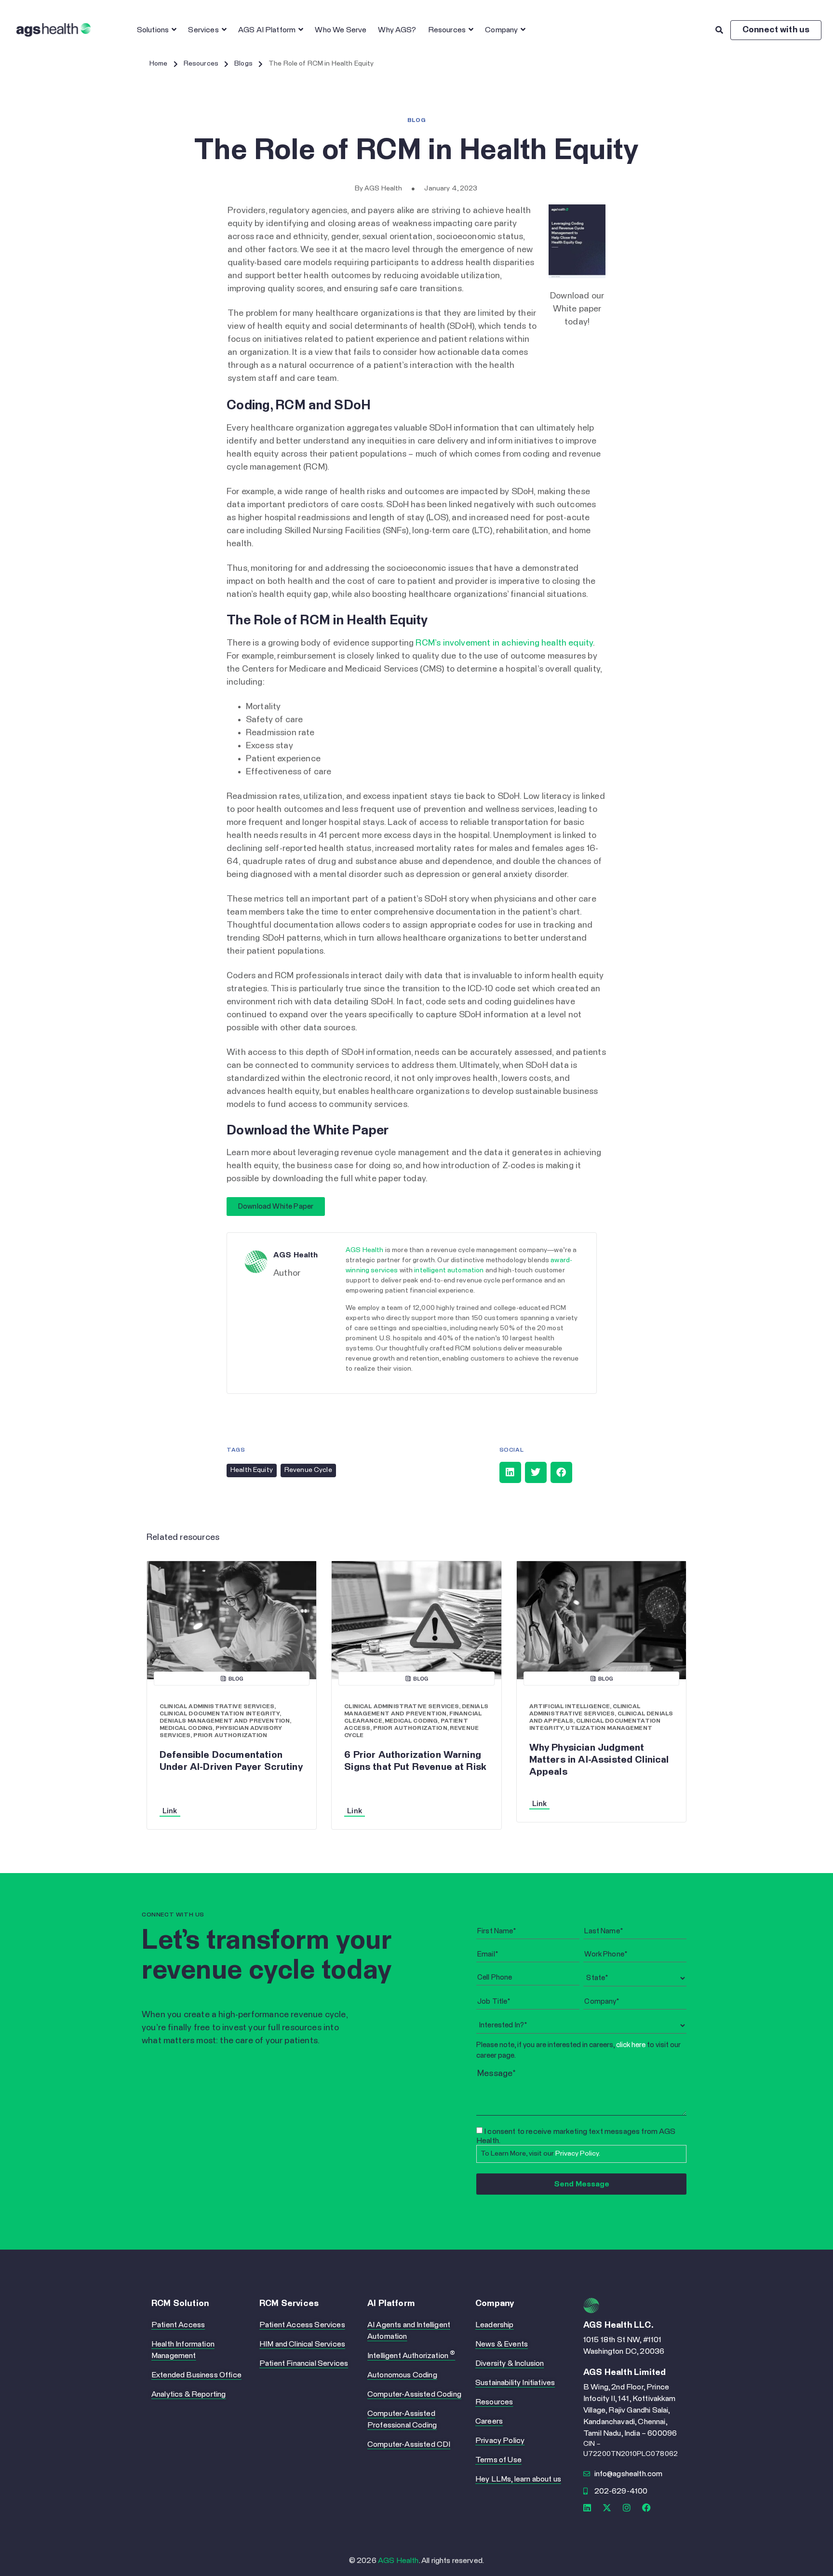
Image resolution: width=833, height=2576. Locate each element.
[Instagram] (627, 2508)
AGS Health (364, 1250)
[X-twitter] (607, 2508)
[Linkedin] (587, 2508)
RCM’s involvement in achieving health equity (504, 643)
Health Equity (252, 1470)
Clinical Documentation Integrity (220, 1714)
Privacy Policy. (578, 2154)
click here (631, 2045)
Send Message (582, 2184)
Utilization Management (609, 1728)
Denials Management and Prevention (225, 1721)
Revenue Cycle (308, 1470)
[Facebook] (647, 2508)
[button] (510, 1472)
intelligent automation (449, 1270)
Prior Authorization (230, 1736)
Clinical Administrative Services (217, 1707)
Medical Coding (186, 1728)
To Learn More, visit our (540, 2154)
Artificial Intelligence (570, 1707)
